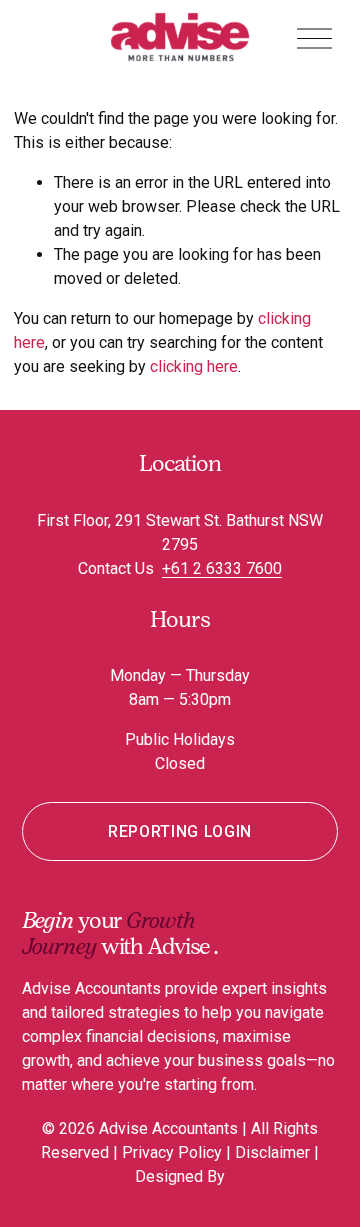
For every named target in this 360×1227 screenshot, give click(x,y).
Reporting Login (180, 831)
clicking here (194, 366)
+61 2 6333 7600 (222, 568)
